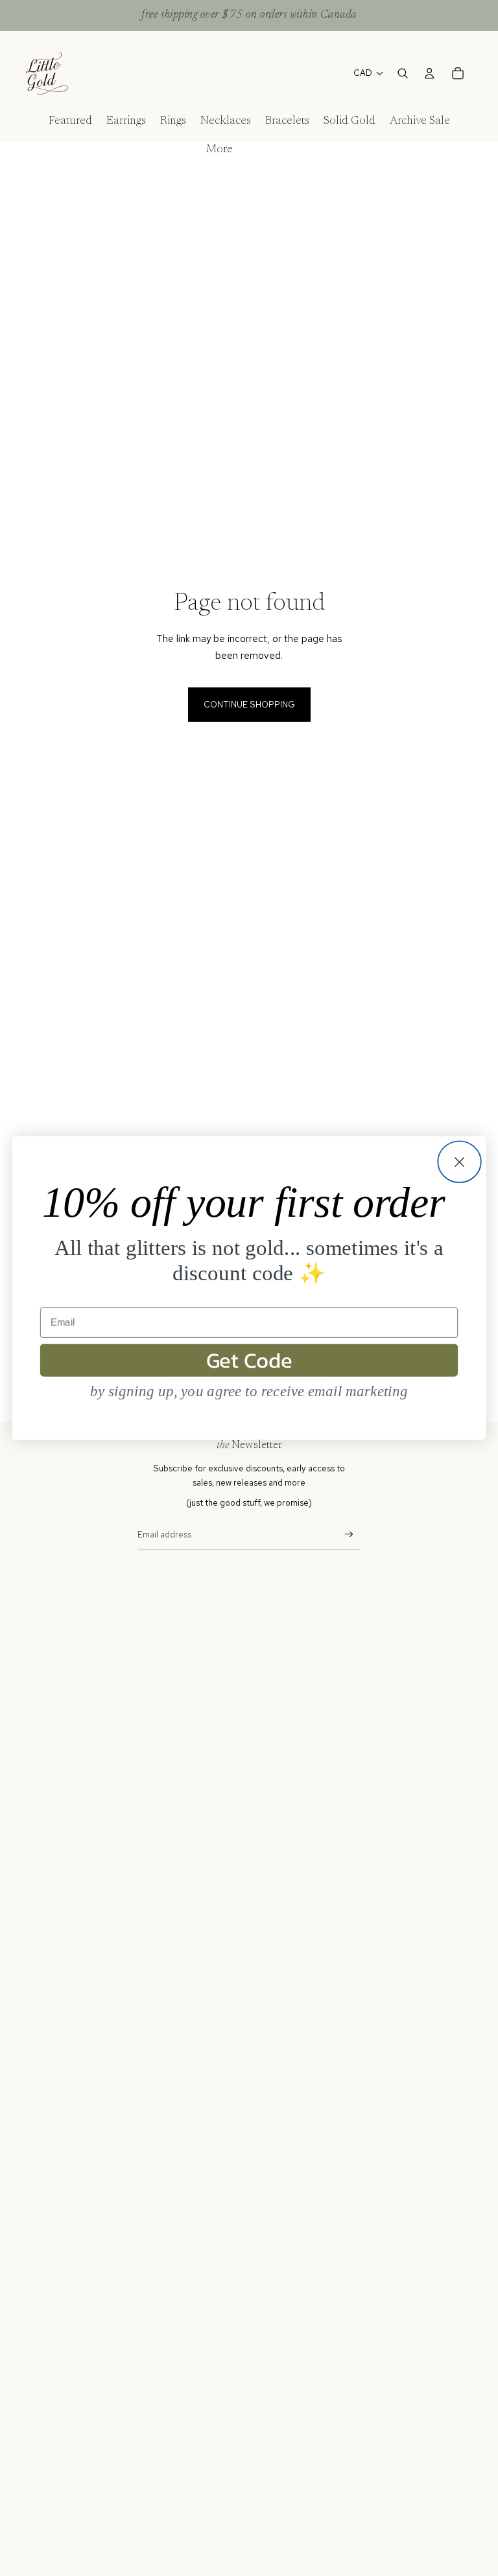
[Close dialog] (459, 1162)
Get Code (249, 1360)
